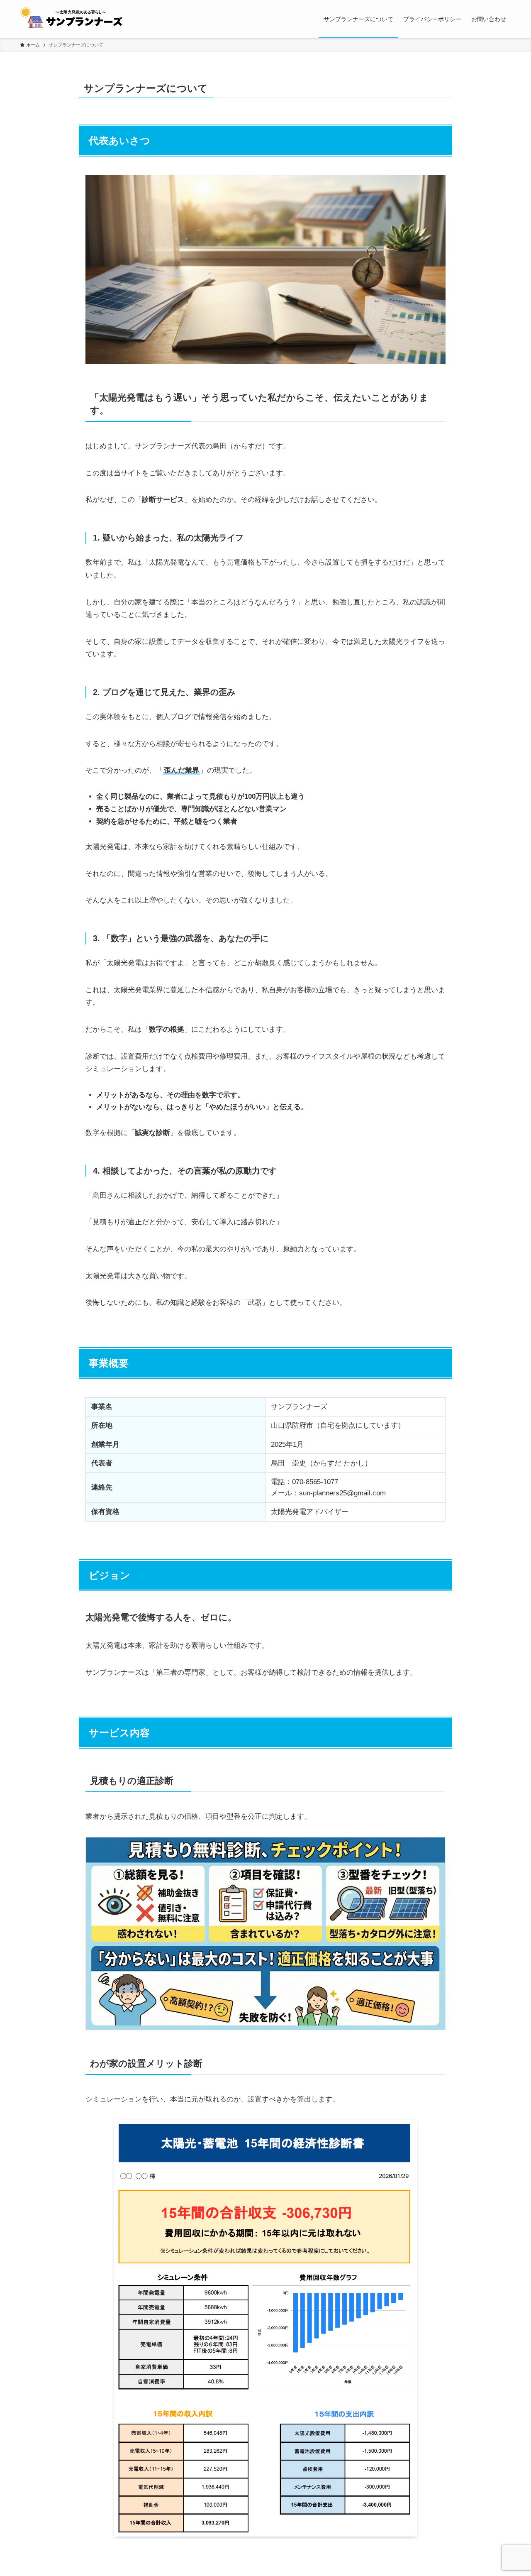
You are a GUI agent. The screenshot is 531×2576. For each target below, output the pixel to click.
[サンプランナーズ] (75, 19)
